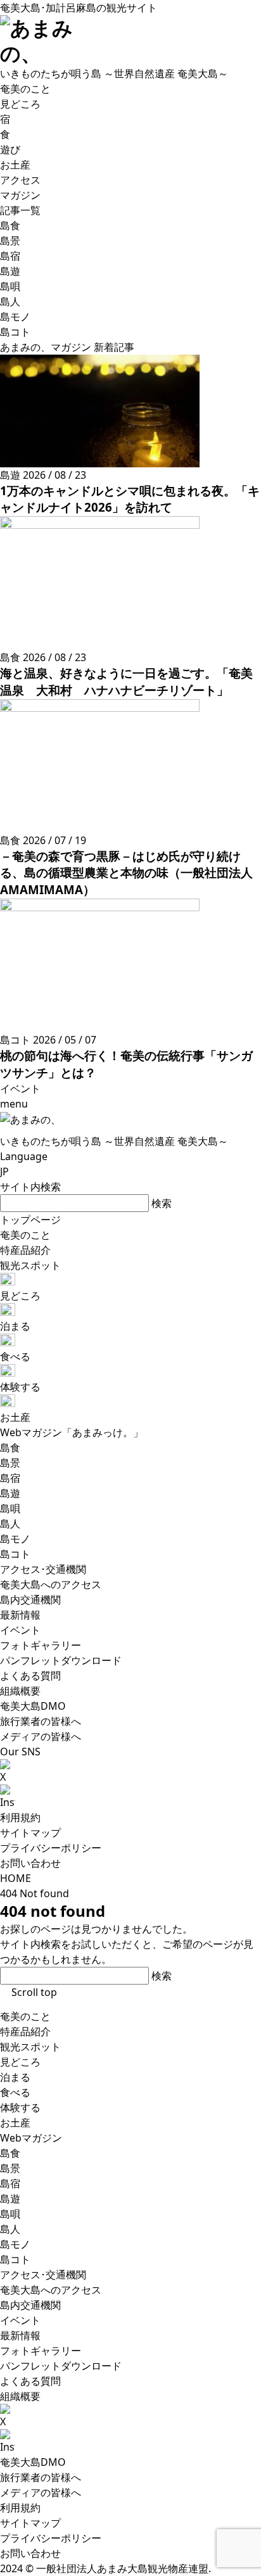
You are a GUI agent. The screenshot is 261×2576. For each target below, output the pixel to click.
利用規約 (20, 1817)
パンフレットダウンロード (61, 2366)
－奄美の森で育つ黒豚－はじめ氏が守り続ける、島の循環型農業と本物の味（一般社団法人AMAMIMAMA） (126, 873)
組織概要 (20, 2396)
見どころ (20, 2062)
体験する (20, 2107)
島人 (10, 2229)
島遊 (10, 2199)
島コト (15, 2259)
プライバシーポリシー (51, 1848)
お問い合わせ (30, 1863)
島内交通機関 (30, 2305)
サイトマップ (30, 1833)
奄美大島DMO (33, 2462)
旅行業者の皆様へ (41, 2477)
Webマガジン (31, 2138)
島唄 (10, 2214)
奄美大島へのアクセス (51, 2290)
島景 (10, 2168)
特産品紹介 (25, 2031)
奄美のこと (25, 2016)
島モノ (15, 2244)
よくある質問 (30, 2381)
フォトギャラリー (41, 2351)
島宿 (10, 2183)
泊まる (15, 2077)
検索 (162, 1203)
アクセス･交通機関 (43, 2275)
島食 (10, 2153)
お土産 (15, 2123)
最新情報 (20, 2335)
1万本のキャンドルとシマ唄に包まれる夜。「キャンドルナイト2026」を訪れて (130, 499)
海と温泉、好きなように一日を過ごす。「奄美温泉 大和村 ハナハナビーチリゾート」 (126, 681)
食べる (15, 2092)
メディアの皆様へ (41, 2492)
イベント (20, 2320)
